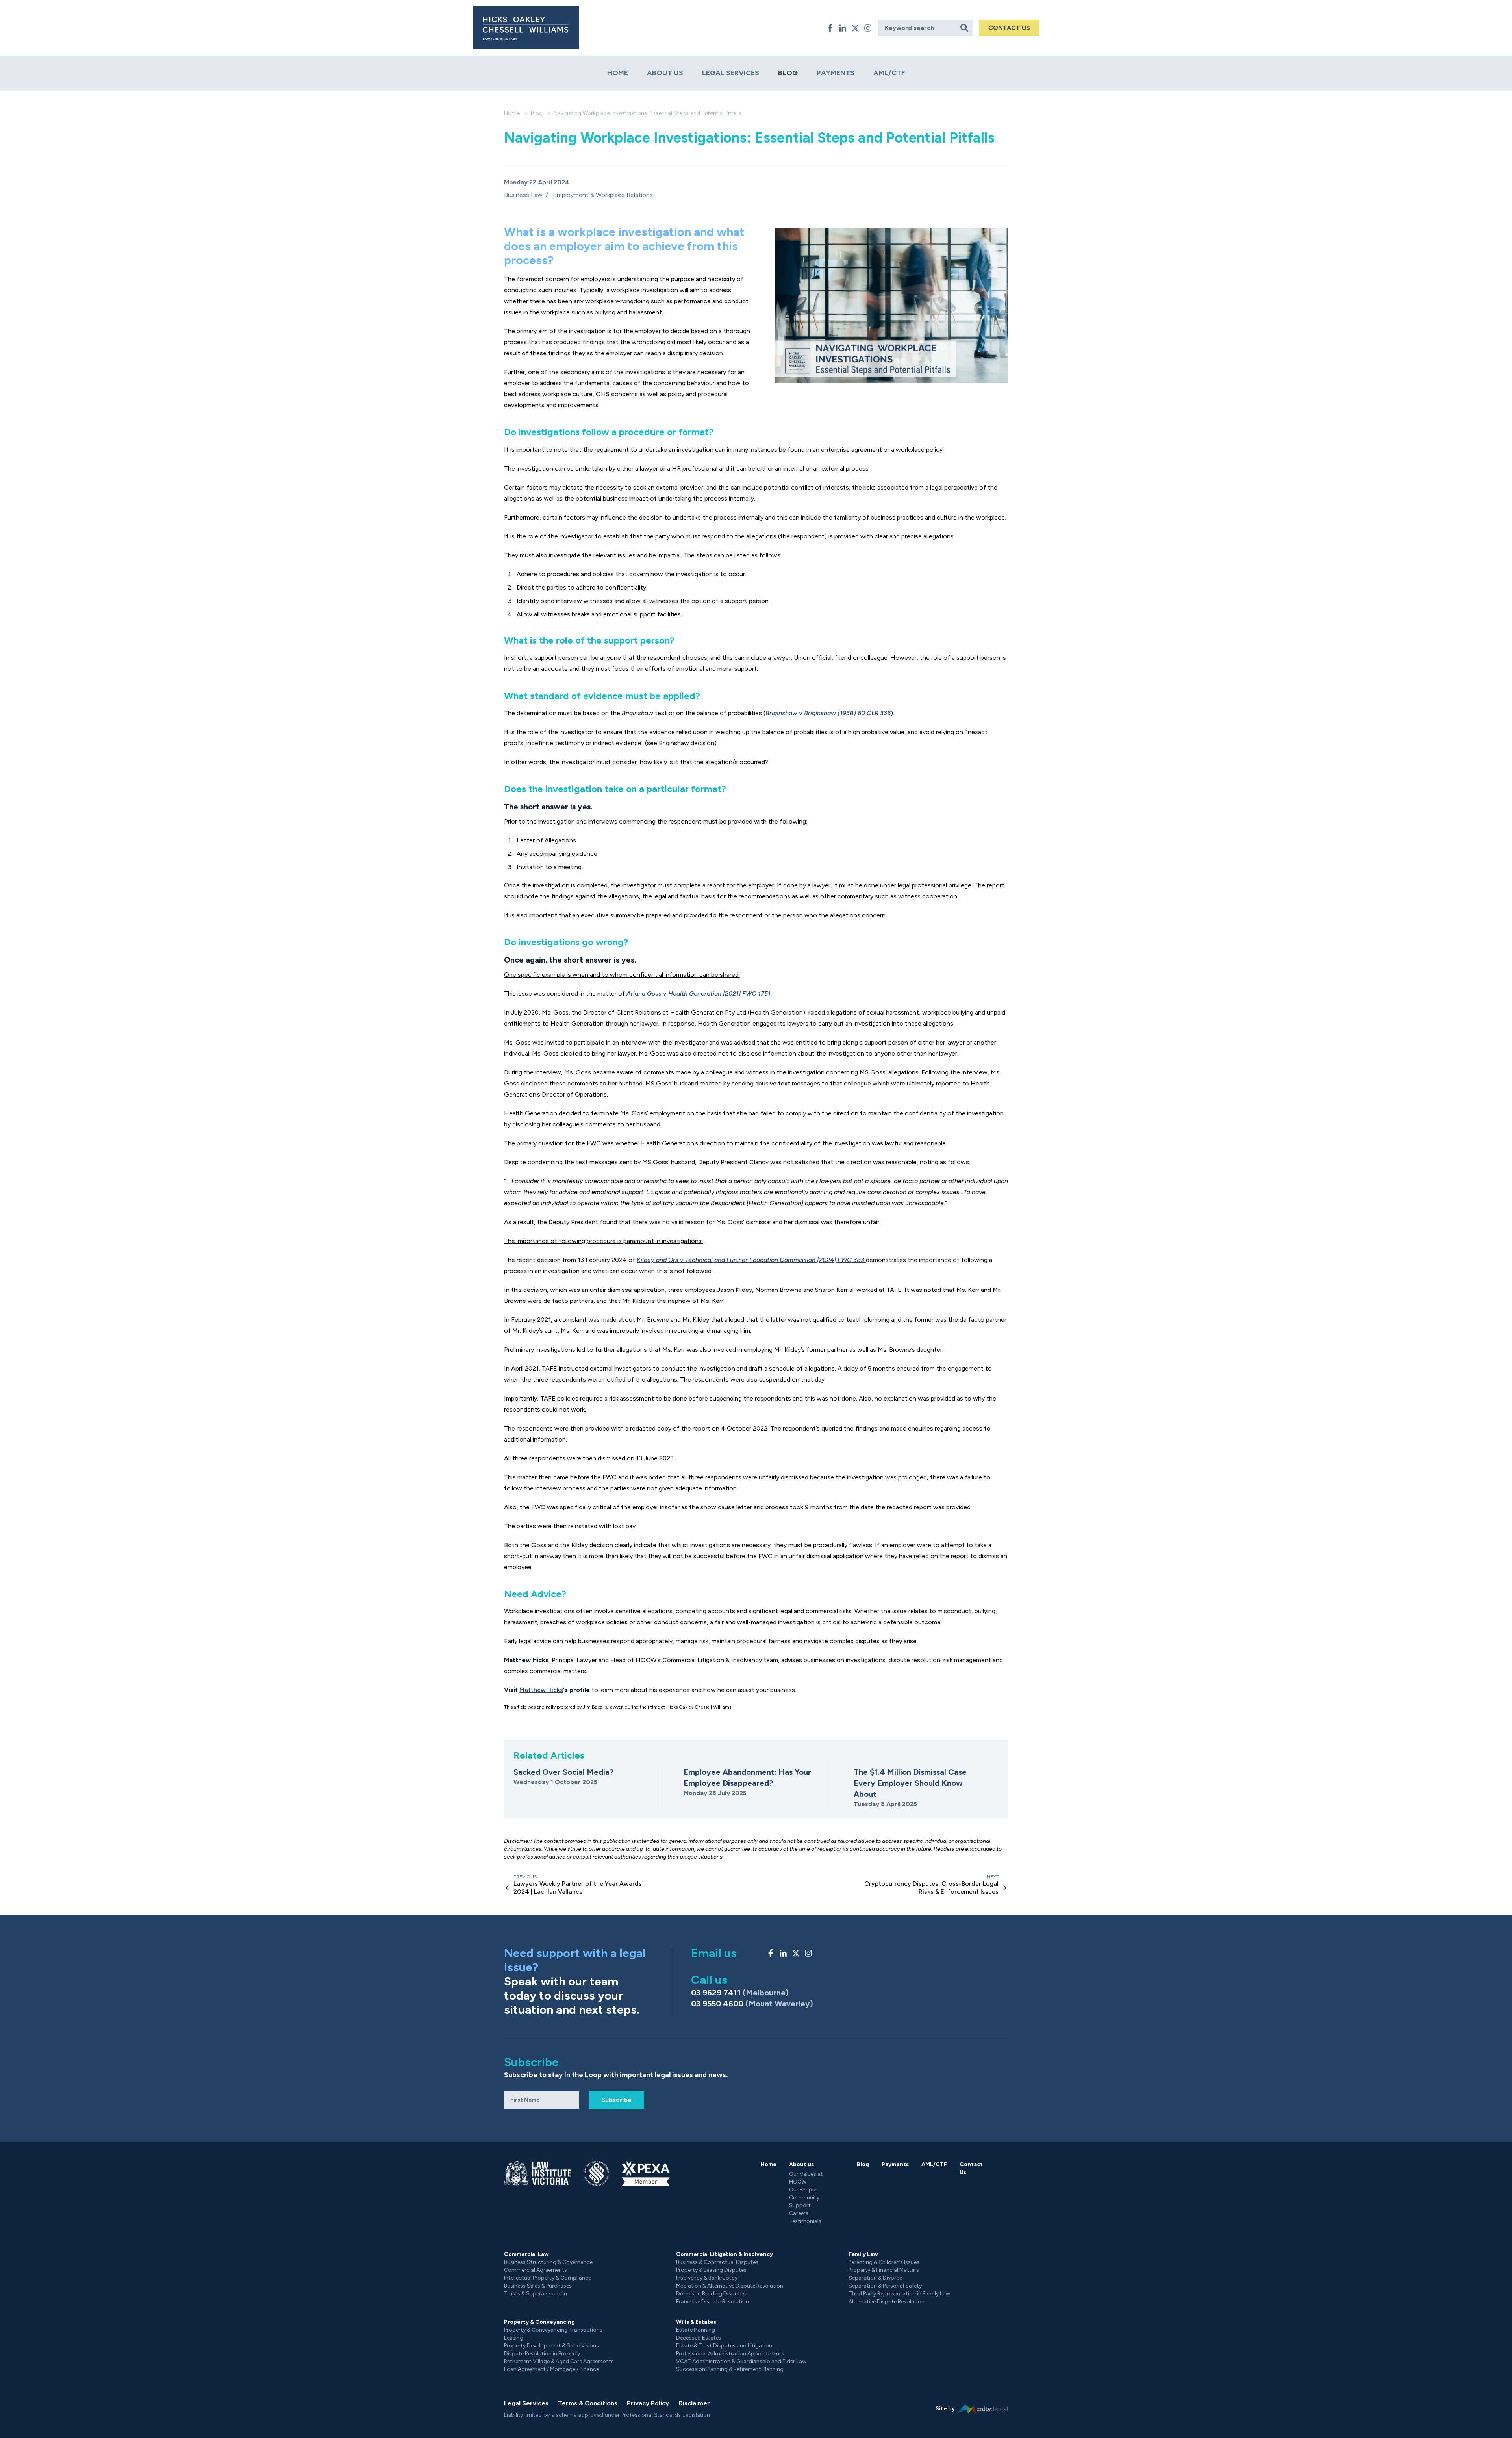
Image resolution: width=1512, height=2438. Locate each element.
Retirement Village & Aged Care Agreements (559, 2361)
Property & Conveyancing (539, 2322)
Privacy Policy (648, 2403)
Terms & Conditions (588, 2403)
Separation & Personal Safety (885, 2286)
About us (665, 73)
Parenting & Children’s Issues (884, 2262)
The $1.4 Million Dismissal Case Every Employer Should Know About (910, 1783)
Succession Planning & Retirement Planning (730, 2369)
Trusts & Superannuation (535, 2294)
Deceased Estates (699, 2338)
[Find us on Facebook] (830, 28)
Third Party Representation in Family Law (899, 2294)
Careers (799, 2213)
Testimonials (805, 2221)
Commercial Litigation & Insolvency (724, 2254)
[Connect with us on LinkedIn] (843, 28)
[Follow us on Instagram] (868, 28)
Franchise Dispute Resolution (712, 2302)
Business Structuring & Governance (548, 2262)
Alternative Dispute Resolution (887, 2302)
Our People (803, 2190)
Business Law (523, 195)
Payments (836, 73)
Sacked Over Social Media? (563, 1772)
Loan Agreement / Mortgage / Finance (551, 2369)
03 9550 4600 (752, 2004)
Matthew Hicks (541, 1690)
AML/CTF (889, 73)
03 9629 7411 (740, 1993)
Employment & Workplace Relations (603, 195)
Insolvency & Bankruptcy (707, 2278)
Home (618, 73)
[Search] (965, 28)
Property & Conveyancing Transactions (553, 2330)
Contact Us (971, 2168)
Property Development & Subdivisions (551, 2346)
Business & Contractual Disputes (717, 2262)
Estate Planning (696, 2330)
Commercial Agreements (535, 2270)
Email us (714, 1953)
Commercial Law (526, 2254)
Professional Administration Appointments (730, 2354)
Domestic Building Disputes (711, 2294)
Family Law (863, 2254)
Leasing (514, 2338)
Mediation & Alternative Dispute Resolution (730, 2286)
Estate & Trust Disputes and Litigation (724, 2346)
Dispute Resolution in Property (542, 2354)
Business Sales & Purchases (538, 2286)
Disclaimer (694, 2403)
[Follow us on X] (855, 28)
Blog (788, 73)
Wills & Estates (696, 2322)
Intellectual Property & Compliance (548, 2278)
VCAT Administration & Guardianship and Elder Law (741, 2361)
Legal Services (731, 73)
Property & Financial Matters (884, 2270)
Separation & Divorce (875, 2278)
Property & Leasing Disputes (711, 2270)
